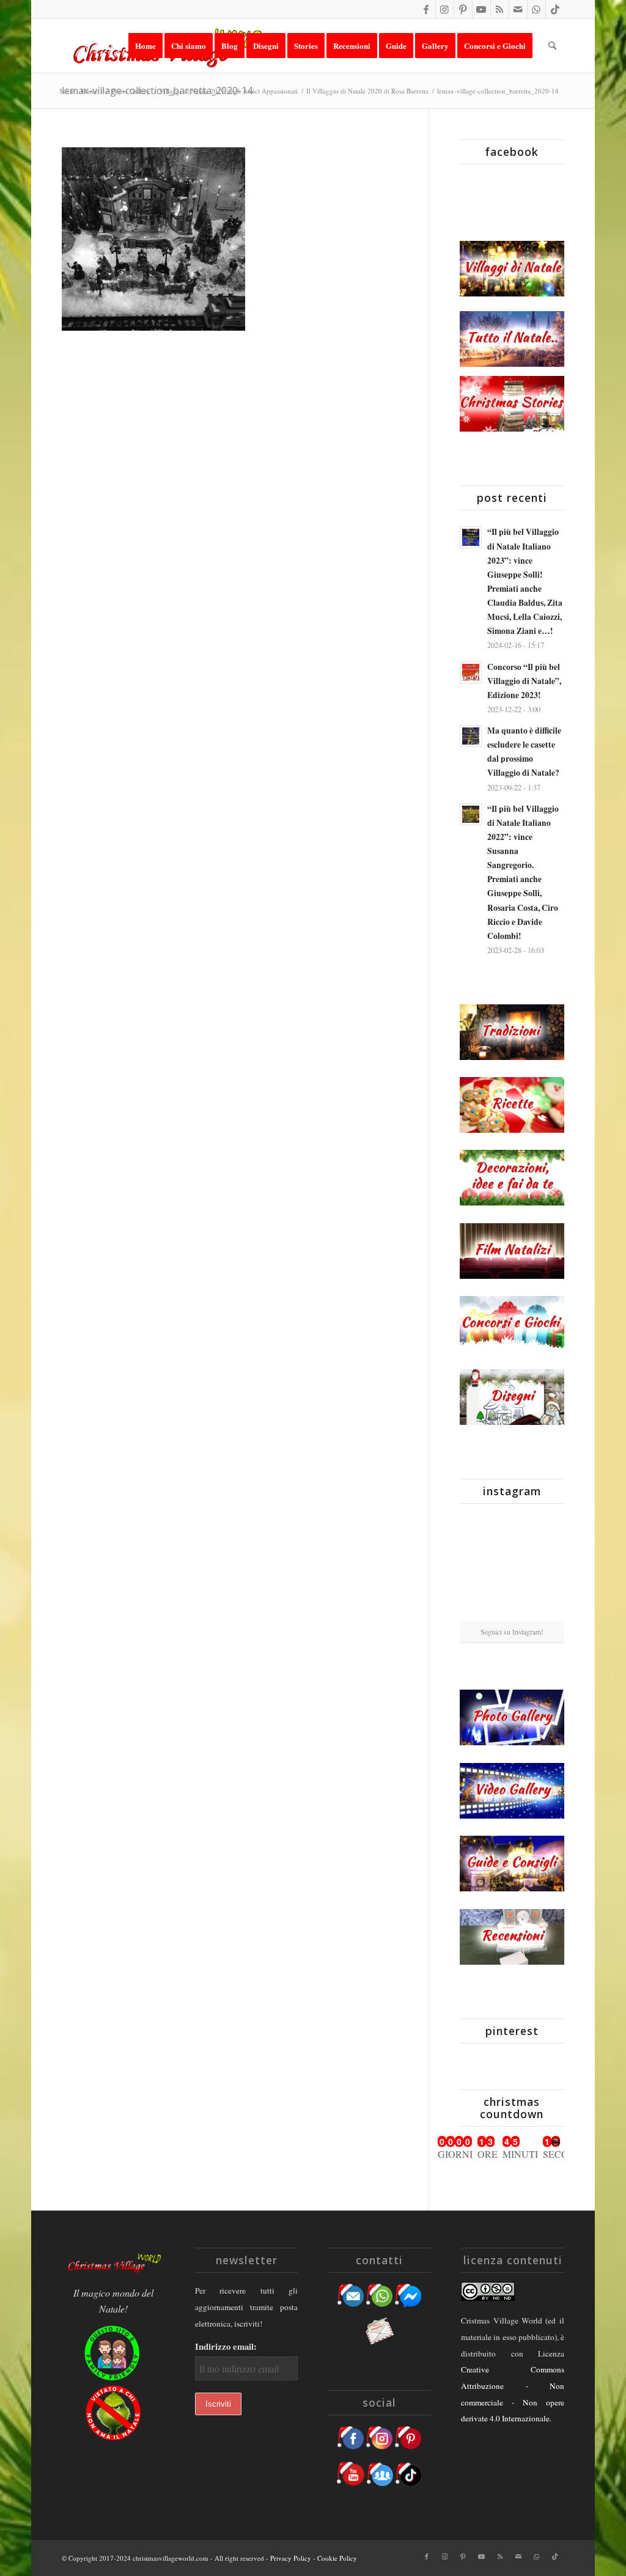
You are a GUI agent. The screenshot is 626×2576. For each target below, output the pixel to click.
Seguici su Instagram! (512, 1632)
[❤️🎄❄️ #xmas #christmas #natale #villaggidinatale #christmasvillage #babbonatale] (548, 1566)
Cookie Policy (337, 2558)
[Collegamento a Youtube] (481, 9)
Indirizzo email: (226, 2346)
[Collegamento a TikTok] (555, 9)
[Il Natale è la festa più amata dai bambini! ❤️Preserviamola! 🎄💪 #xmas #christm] (548, 1529)
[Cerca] (552, 46)
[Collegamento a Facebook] (426, 9)
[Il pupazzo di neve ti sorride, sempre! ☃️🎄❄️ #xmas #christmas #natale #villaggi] (512, 1531)
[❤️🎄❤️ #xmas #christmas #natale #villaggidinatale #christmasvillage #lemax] (548, 1603)
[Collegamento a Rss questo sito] (500, 9)
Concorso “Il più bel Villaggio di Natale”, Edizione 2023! (524, 681)
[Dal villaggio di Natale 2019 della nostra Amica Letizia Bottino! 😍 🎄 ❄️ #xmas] (476, 1566)
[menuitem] (145, 46)
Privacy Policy (291, 2558)
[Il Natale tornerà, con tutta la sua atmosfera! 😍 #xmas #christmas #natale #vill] (512, 1567)
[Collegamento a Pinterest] (463, 9)
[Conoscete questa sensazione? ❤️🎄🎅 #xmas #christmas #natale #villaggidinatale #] (476, 1530)
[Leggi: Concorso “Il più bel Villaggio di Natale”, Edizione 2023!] (471, 672)
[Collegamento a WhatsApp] (536, 9)
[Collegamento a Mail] (518, 9)
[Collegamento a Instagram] (445, 9)
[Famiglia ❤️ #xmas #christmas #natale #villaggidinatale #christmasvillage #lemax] (512, 1604)
